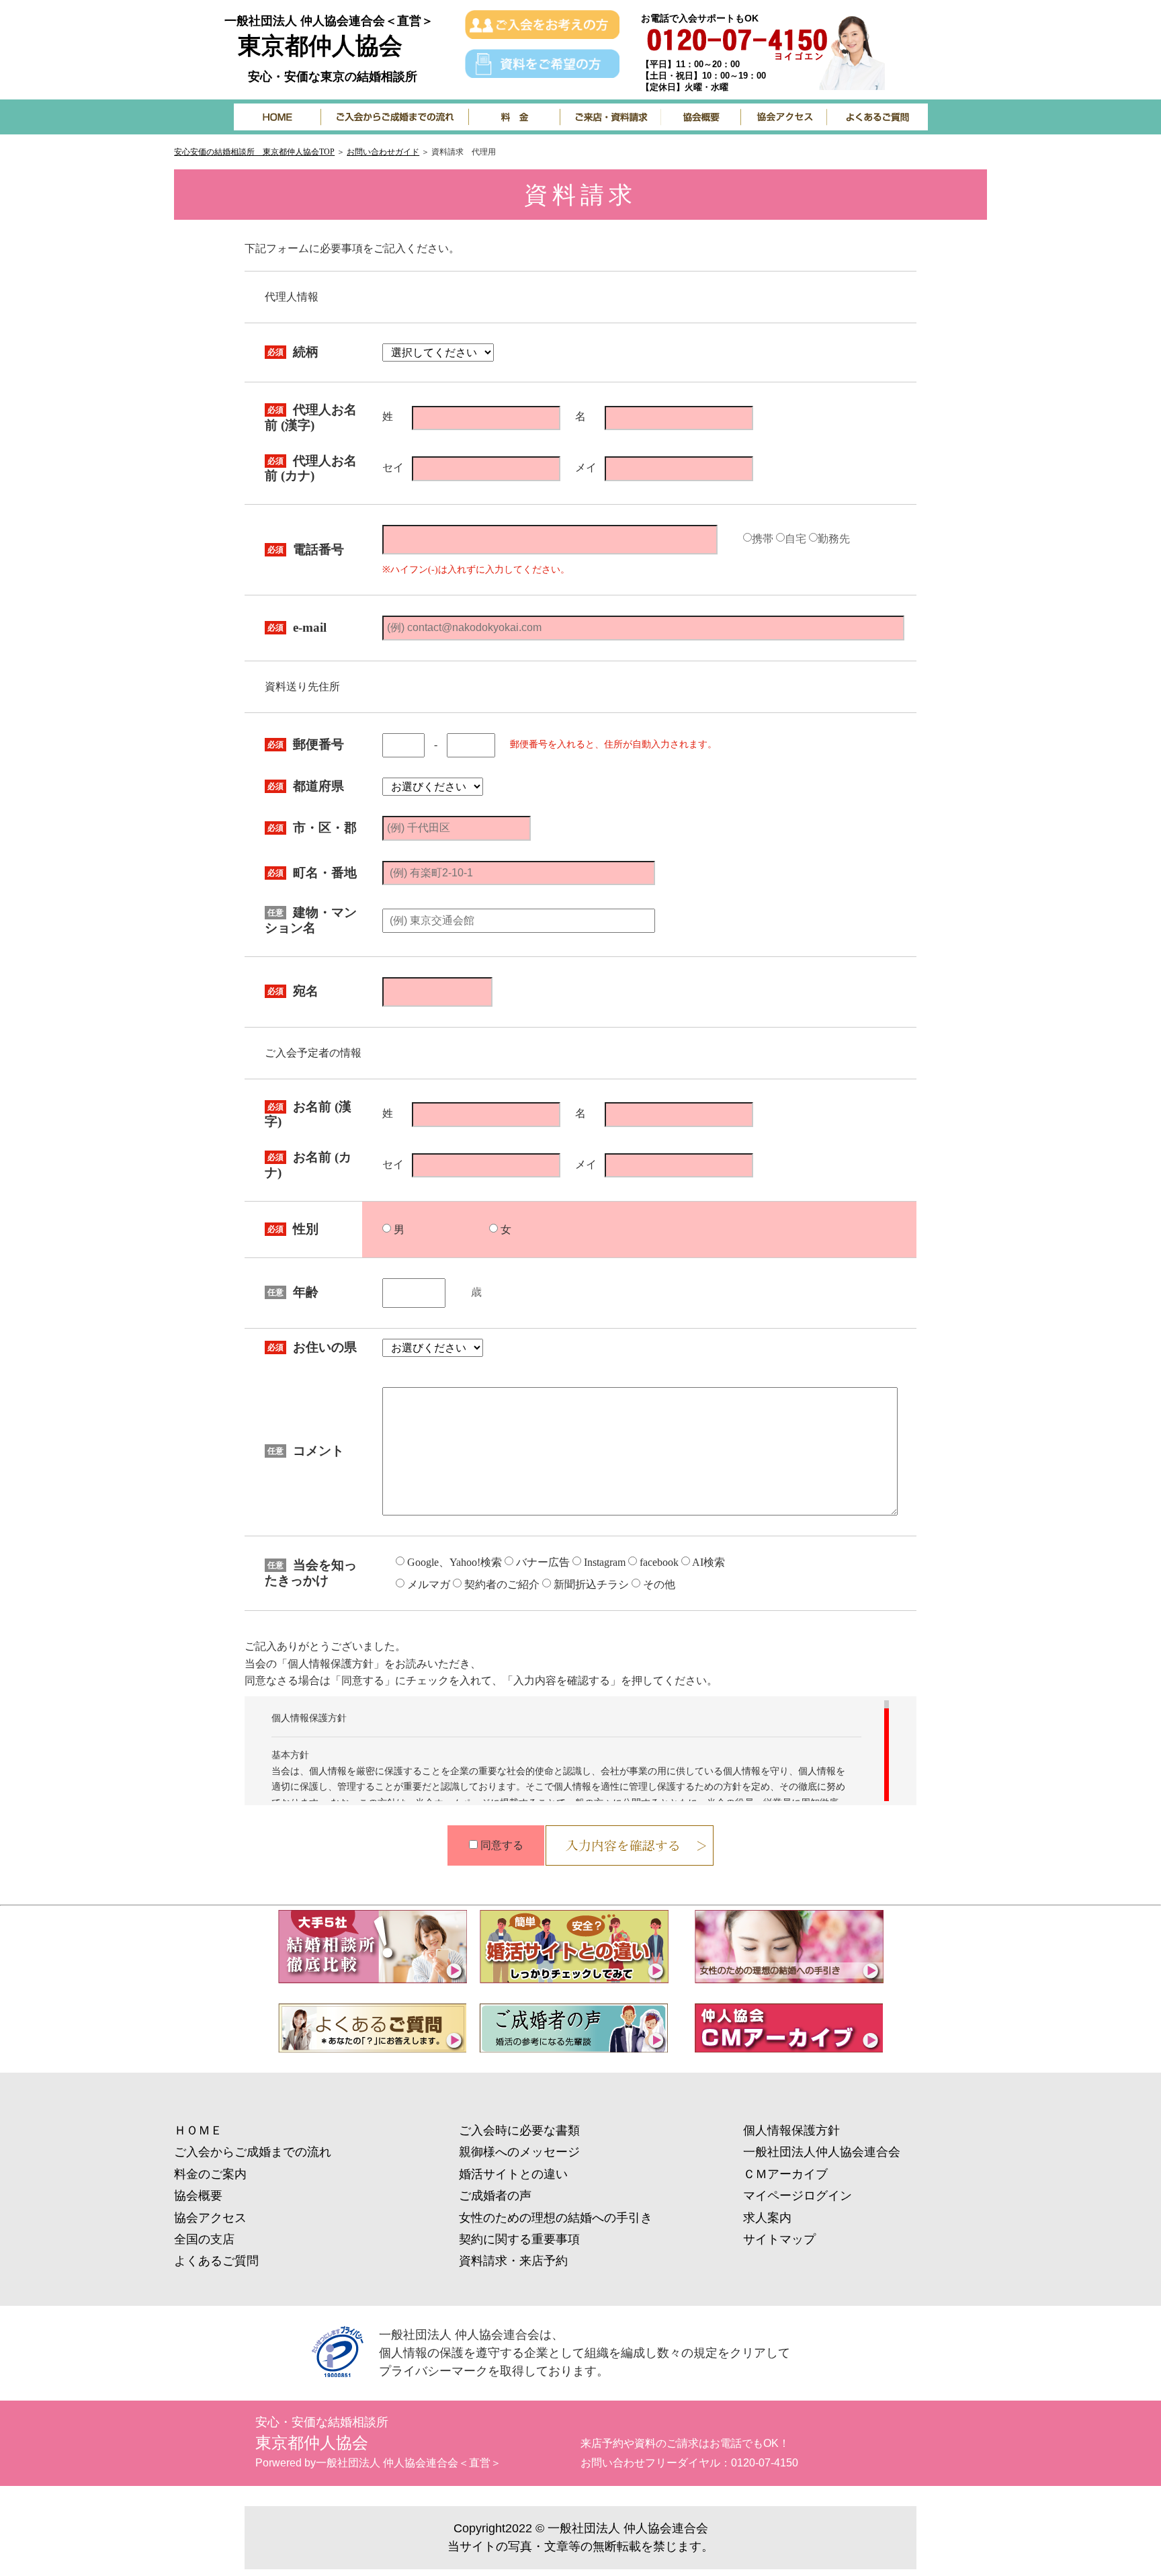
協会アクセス (210, 2218)
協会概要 (198, 2196)
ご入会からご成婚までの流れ (253, 2152)
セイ (393, 468)
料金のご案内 (210, 2174)
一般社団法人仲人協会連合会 (822, 2152)
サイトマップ (779, 2239)
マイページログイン (798, 2196)
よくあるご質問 (216, 2261)
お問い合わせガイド (383, 152)
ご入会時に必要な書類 (519, 2130)
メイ (586, 468)
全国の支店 (204, 2239)
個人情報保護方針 (791, 2130)
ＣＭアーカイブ (785, 2174)
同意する (502, 1845)
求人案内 (767, 2218)
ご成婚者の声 (495, 2196)
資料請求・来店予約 (513, 2261)
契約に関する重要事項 (519, 2239)
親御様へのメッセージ (519, 2152)
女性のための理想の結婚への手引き (556, 2218)
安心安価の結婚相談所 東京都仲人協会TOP (254, 152)
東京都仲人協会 (320, 45)
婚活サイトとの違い (513, 2174)
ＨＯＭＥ (198, 2130)
